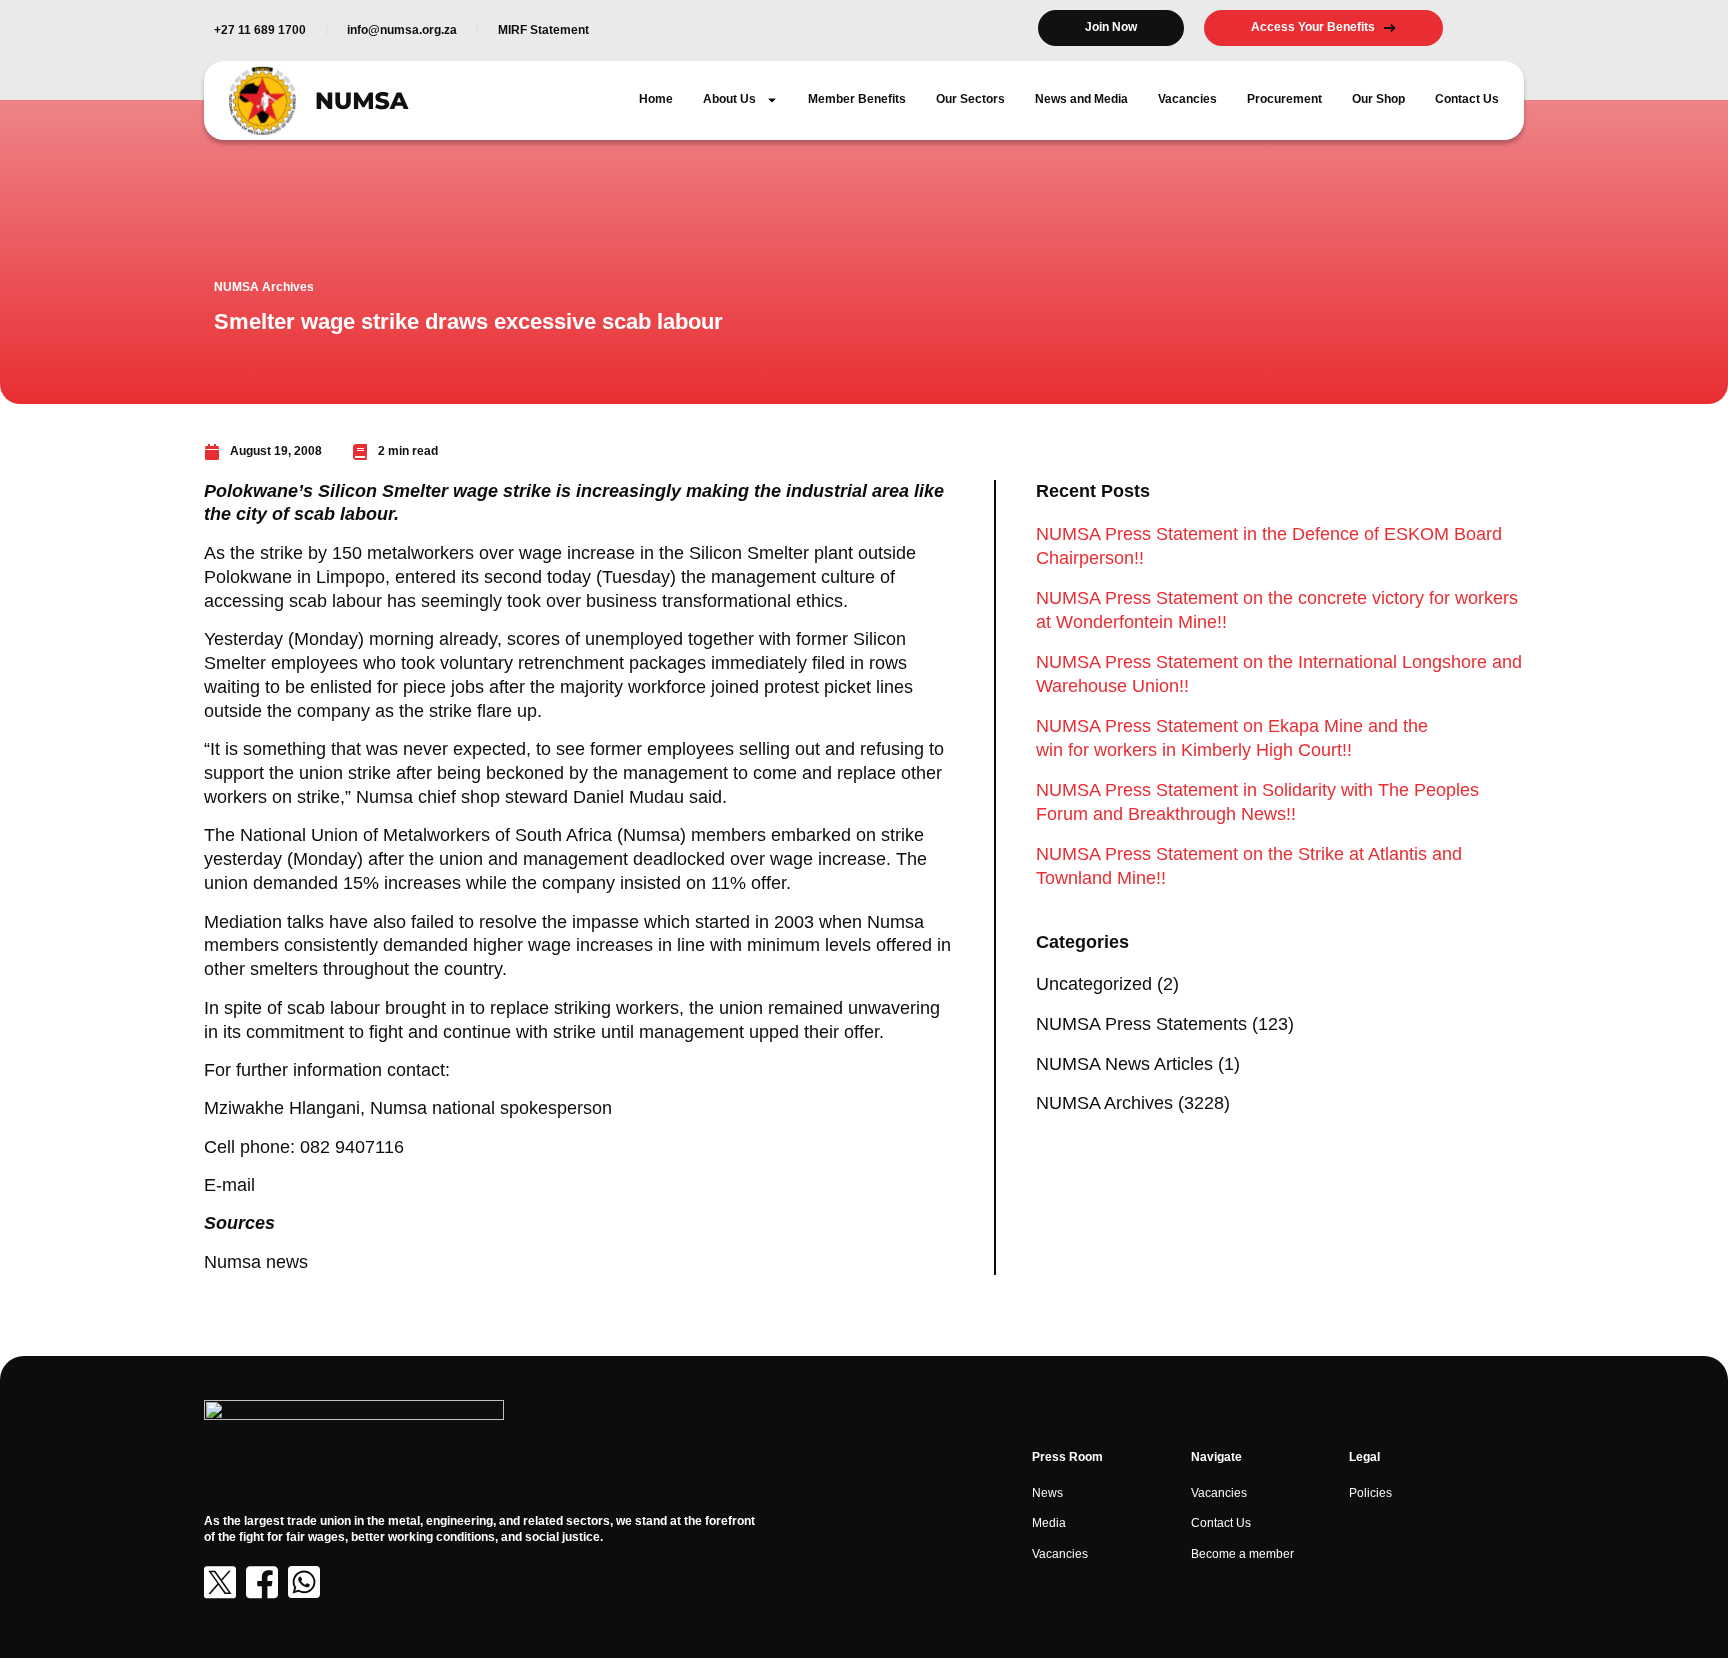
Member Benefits (857, 99)
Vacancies (1187, 99)
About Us (729, 99)
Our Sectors (970, 99)
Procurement (1284, 99)
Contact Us (1467, 99)
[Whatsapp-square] (304, 1582)
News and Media (1081, 99)
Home (656, 99)
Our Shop (1378, 99)
